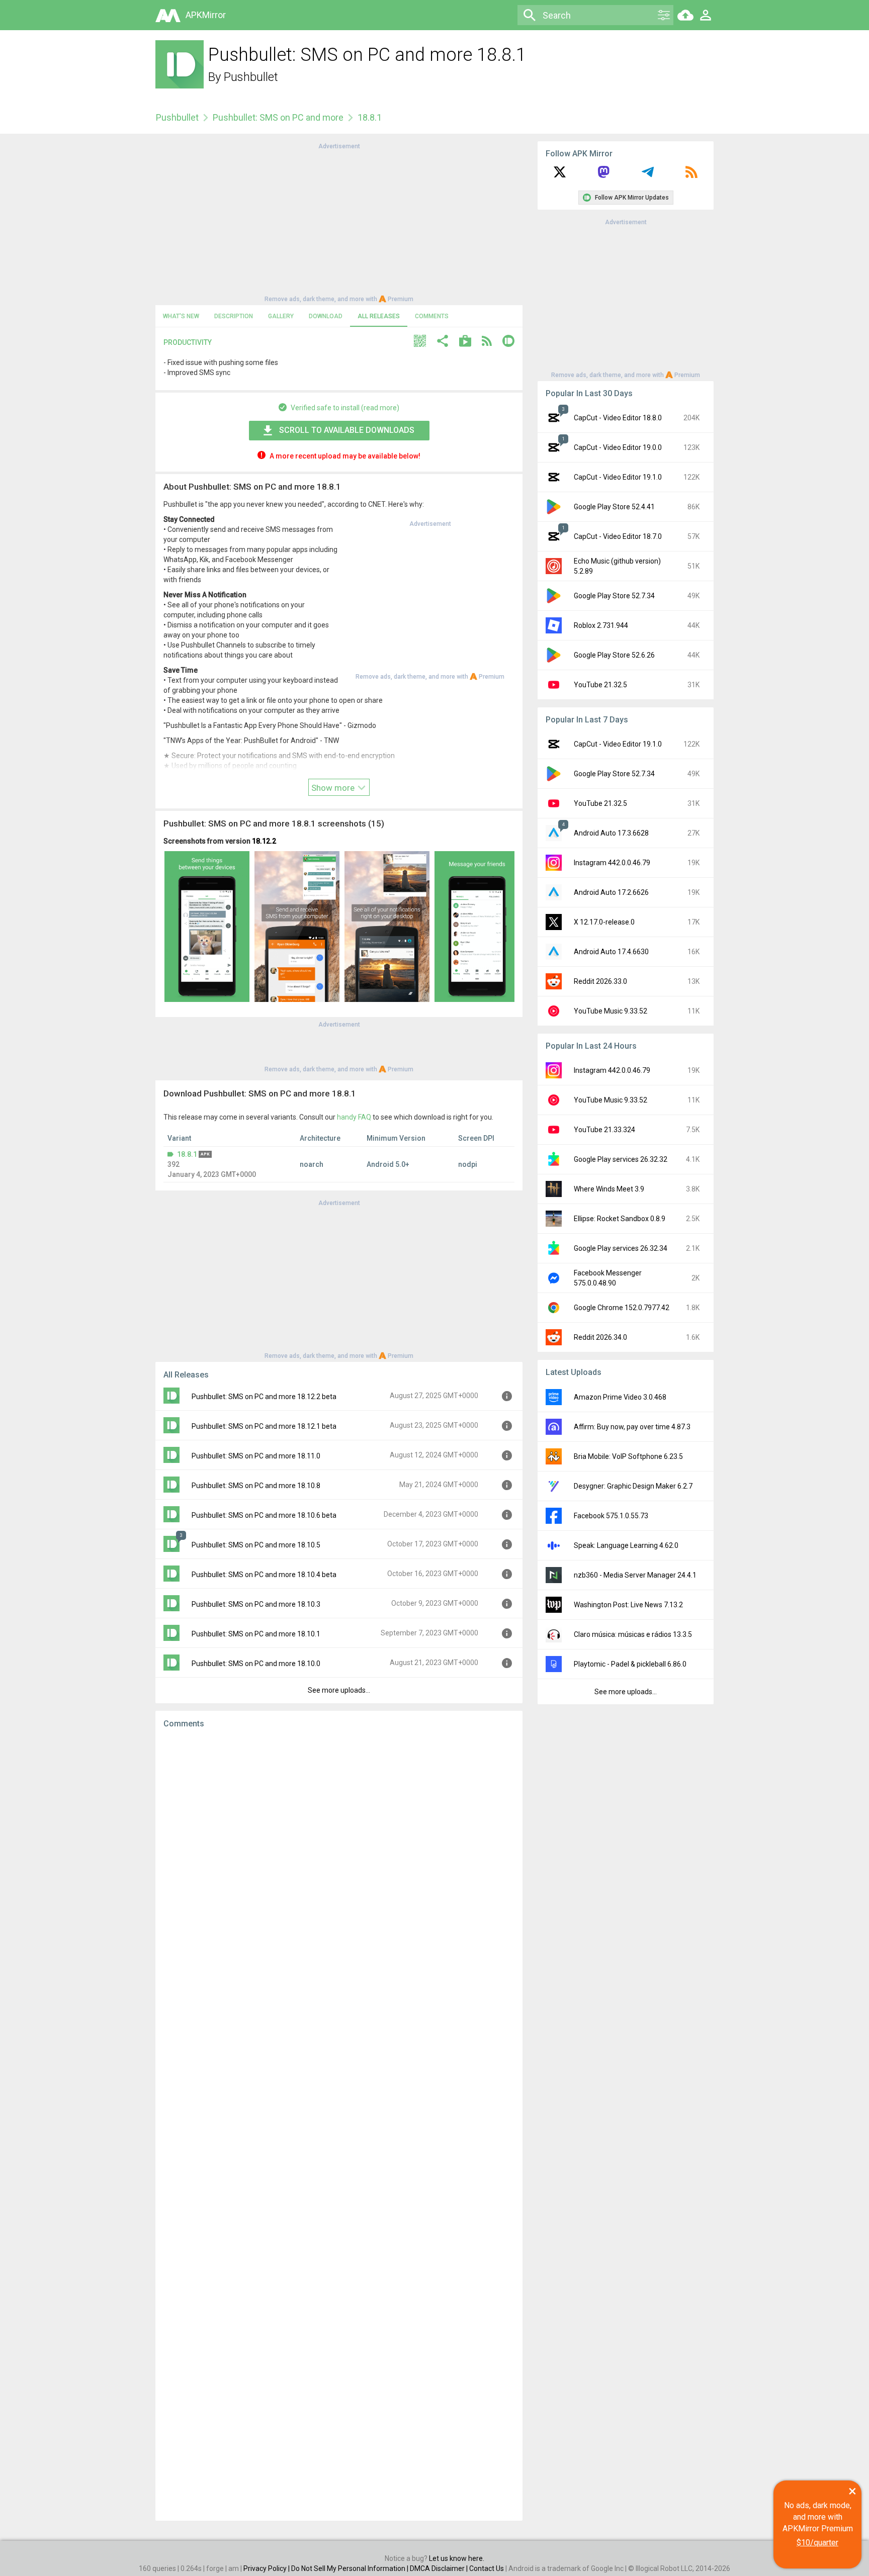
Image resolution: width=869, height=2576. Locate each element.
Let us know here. (457, 2558)
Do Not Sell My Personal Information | (351, 2568)
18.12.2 (264, 841)
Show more (334, 788)
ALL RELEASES (379, 316)
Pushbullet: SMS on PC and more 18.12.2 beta (264, 1397)
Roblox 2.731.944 (601, 625)
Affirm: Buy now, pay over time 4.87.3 (632, 1427)
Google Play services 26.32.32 (621, 1159)
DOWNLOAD (326, 316)
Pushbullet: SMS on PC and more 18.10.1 (256, 1634)
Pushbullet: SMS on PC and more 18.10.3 (256, 1604)
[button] (420, 342)
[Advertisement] (339, 222)
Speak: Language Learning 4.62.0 (626, 1545)
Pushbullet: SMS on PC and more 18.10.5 (256, 1545)
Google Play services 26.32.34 (621, 1248)
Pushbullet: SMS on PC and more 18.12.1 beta (264, 1426)
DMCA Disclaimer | (440, 2568)
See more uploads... (339, 1690)
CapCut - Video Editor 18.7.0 (618, 536)
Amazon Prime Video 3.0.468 (620, 1397)
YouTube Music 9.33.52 (611, 1011)
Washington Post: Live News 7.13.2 (628, 1605)
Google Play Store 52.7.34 (614, 596)
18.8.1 (187, 1154)
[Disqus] (339, 2125)
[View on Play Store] (465, 342)
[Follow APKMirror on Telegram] (648, 175)
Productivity (188, 342)
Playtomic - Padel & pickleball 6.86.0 (630, 1664)
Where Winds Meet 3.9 (609, 1189)
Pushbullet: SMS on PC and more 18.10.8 (256, 1486)
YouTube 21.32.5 (600, 685)
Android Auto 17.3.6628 (611, 833)
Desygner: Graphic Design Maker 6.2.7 (633, 1486)
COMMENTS (432, 316)
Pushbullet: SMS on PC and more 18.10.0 (256, 1664)
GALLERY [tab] (281, 316)
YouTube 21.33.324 (604, 1130)
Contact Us (487, 2568)
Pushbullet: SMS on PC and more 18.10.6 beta (264, 1515)
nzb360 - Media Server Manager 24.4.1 (635, 1575)
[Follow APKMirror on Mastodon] (603, 175)
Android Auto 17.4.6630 (611, 952)
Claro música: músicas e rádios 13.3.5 (633, 1634)
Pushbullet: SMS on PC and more (278, 117)
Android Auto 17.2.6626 (611, 892)
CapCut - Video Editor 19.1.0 (618, 477)
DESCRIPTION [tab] (234, 316)
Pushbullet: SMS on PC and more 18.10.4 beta (264, 1575)
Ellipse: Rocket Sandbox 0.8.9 (620, 1219)
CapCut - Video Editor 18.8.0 (618, 418)
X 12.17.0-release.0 (604, 922)
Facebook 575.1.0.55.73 (611, 1516)
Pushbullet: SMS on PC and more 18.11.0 (256, 1456)
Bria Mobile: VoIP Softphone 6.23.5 (628, 1456)
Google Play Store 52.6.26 (614, 655)
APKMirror (206, 15)
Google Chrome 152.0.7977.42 (622, 1308)
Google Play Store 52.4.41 (614, 507)
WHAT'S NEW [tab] (181, 316)
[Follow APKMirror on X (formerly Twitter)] (560, 175)
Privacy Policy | (267, 2568)
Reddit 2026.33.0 (600, 981)
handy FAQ (354, 1117)
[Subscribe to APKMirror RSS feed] (691, 175)
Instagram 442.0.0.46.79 (612, 863)
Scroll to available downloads (347, 430)
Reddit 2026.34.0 (600, 1337)
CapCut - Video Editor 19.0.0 (618, 447)
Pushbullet (251, 77)
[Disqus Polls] (339, 1863)
